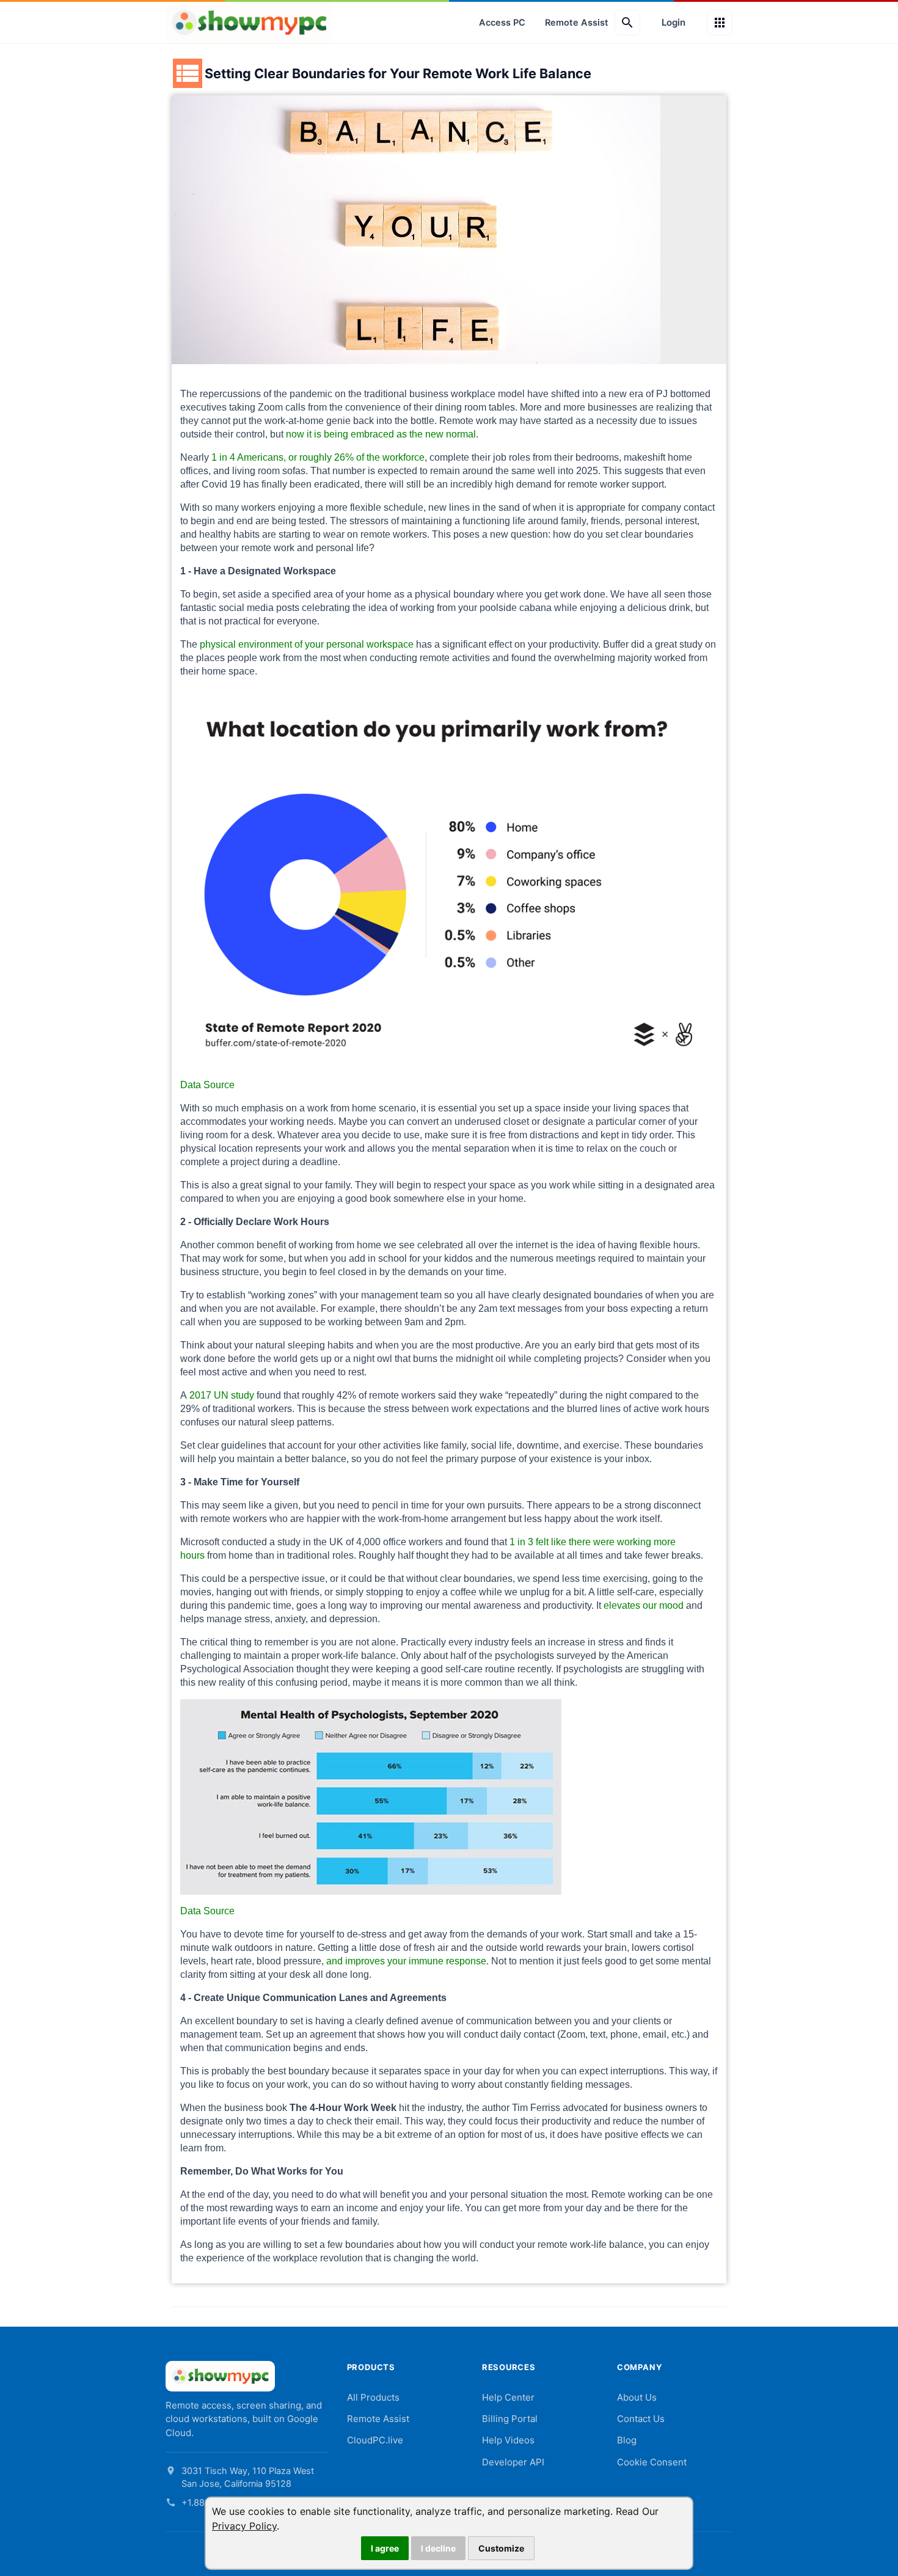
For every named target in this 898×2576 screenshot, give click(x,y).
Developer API (513, 2462)
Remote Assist (577, 23)
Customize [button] (501, 2548)
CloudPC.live (375, 2440)
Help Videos (508, 2440)
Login (673, 22)
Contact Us (641, 2419)
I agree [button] (385, 2548)
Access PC (502, 23)
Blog (627, 2440)
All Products (373, 2397)
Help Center (508, 2397)
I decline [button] (438, 2548)
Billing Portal (510, 2419)
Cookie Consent (652, 2462)
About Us (637, 2397)
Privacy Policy (244, 2526)
